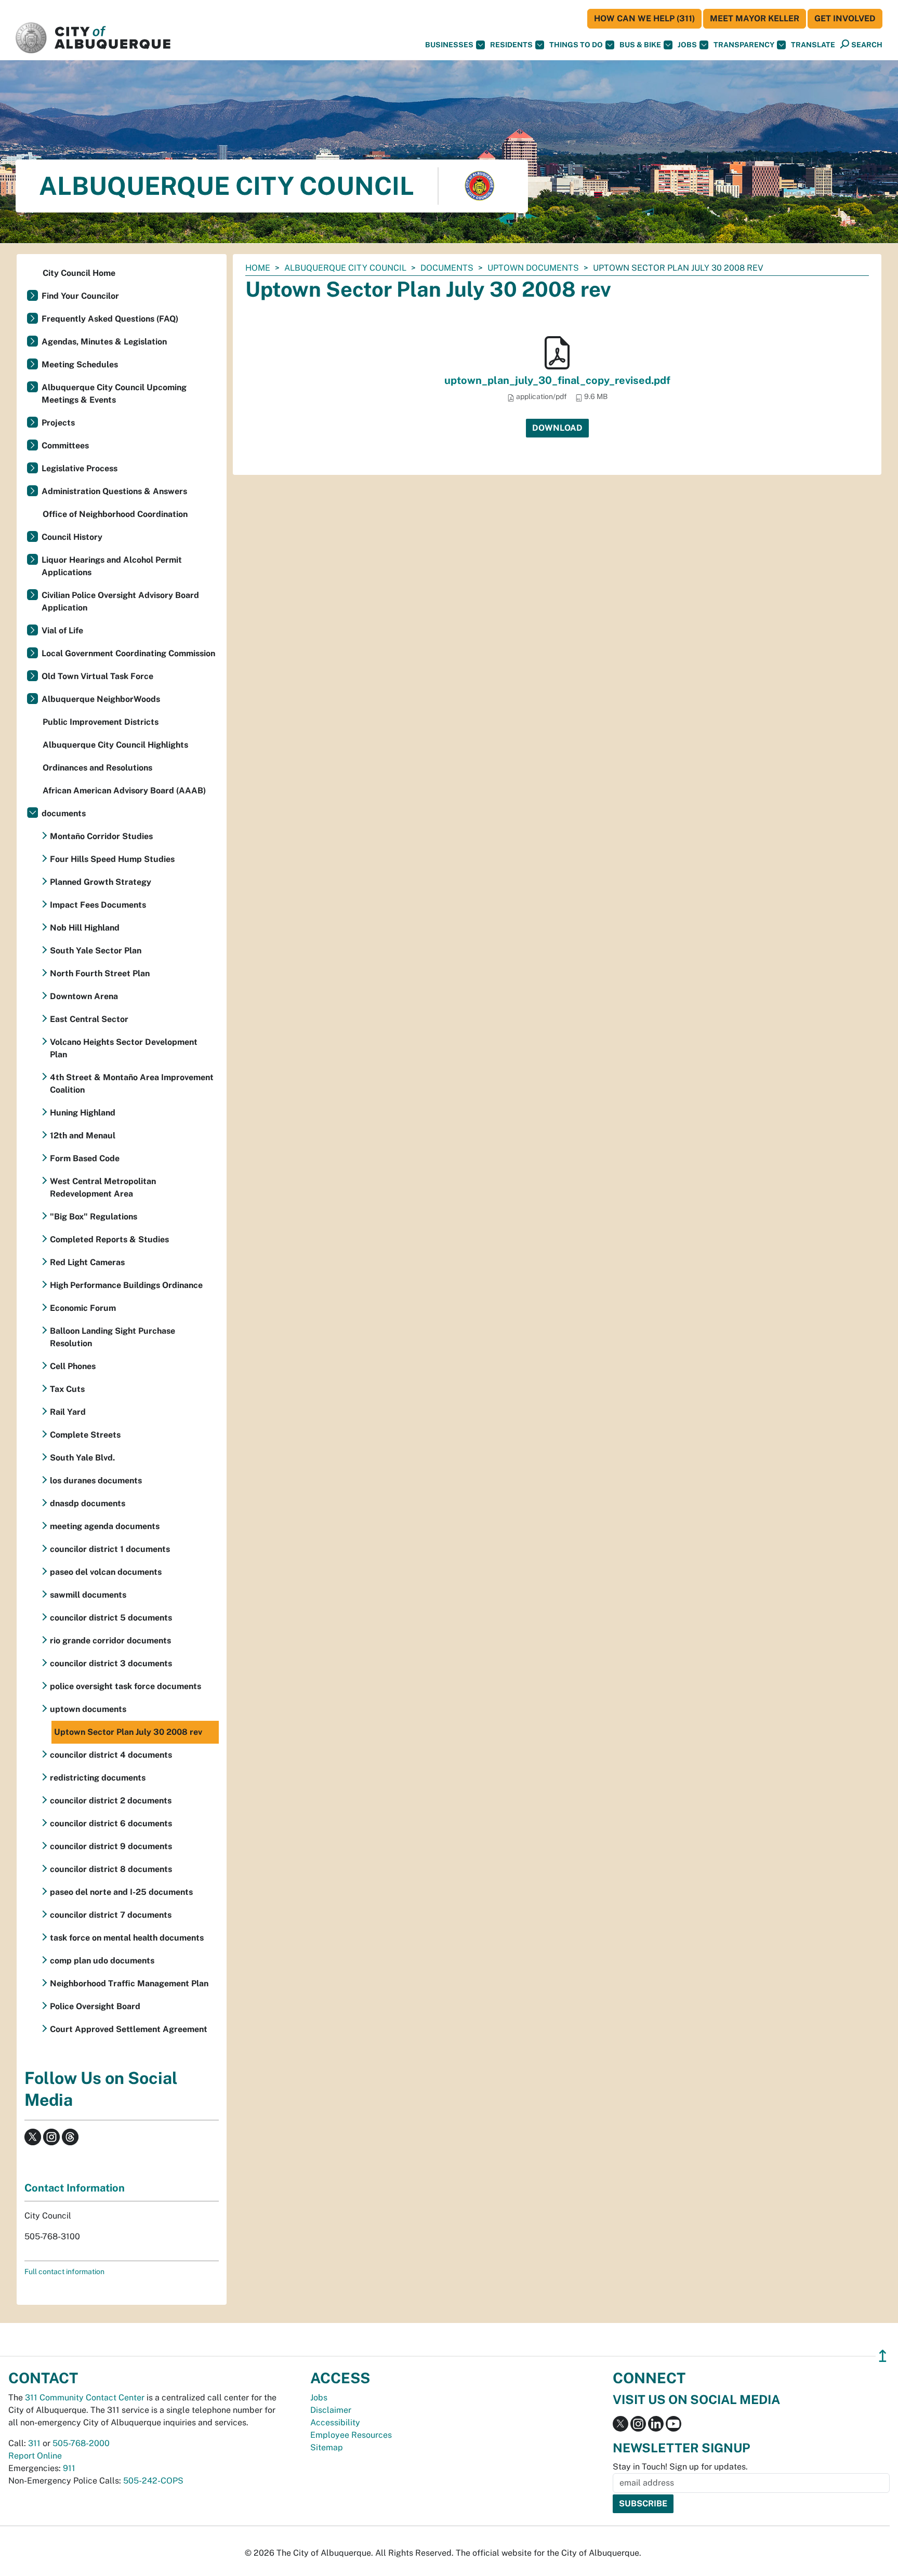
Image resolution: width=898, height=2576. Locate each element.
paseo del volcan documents (106, 1572)
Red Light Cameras (87, 1262)
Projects (58, 423)
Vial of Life (62, 630)
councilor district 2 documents (111, 1801)
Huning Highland (83, 1113)
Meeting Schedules (80, 364)
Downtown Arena (84, 996)
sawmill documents (88, 1595)
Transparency (744, 45)
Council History (72, 537)
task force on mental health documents (127, 1938)
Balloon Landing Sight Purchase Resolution (113, 1337)
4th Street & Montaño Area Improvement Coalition (132, 1084)
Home (258, 268)
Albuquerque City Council (345, 268)
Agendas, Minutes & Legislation (104, 342)
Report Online (35, 2456)
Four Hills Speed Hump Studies (112, 859)
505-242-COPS (153, 2481)
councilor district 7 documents (111, 1915)
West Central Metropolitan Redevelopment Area (103, 1187)
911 (69, 2468)
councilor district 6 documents (111, 1823)
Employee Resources (351, 2435)
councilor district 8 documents (111, 1869)
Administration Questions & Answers (114, 491)
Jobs (687, 45)
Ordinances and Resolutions (97, 768)
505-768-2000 (81, 2443)
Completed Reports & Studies (109, 1239)
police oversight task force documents (126, 1686)
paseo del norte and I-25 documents (121, 1892)
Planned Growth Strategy (101, 882)
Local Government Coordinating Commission (128, 653)
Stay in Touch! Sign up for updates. (680, 2467)
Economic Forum (83, 1308)
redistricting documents (98, 1778)
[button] (813, 45)
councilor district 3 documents (111, 1663)
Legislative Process (80, 468)
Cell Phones (73, 1366)
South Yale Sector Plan (96, 951)
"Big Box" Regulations (94, 1217)
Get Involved (845, 18)
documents (447, 268)
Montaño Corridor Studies (101, 836)
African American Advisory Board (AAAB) (124, 791)
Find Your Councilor (80, 296)
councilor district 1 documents (110, 1549)
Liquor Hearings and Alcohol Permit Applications (112, 566)
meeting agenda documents (105, 1526)
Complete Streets (85, 1435)
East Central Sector (89, 1019)
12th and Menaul (83, 1136)
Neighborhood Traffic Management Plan (129, 1983)
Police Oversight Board (95, 2006)
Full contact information (64, 2272)
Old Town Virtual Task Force (97, 676)
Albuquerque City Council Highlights (115, 745)
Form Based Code (85, 1158)
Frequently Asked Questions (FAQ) (110, 319)
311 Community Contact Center (85, 2398)
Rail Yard (68, 1412)
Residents (511, 45)
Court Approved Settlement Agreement (129, 2029)
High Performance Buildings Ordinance (126, 1285)
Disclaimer (331, 2410)
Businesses (449, 45)
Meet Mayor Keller (755, 18)
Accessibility (335, 2422)
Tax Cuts (67, 1389)
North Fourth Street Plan (100, 973)
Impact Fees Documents (98, 905)
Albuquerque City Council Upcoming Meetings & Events (114, 394)
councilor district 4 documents (111, 1755)
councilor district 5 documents (111, 1618)
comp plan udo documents (102, 1961)
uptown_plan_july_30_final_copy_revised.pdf (557, 380)
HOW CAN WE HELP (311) (644, 18)
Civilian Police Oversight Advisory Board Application (120, 601)
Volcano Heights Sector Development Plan (124, 1048)
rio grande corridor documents (110, 1641)
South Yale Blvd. (82, 1458)
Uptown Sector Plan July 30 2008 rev (128, 1732)
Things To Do (576, 45)
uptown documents (533, 268)
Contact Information (75, 2188)
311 (34, 2443)
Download (557, 428)
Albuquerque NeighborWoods (101, 699)
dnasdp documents (88, 1503)
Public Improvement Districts (101, 722)
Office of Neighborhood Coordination (115, 514)
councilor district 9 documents (111, 1846)
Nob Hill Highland (85, 928)
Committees (65, 446)
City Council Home (79, 273)
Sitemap (327, 2447)
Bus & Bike (640, 45)
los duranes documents (96, 1480)
